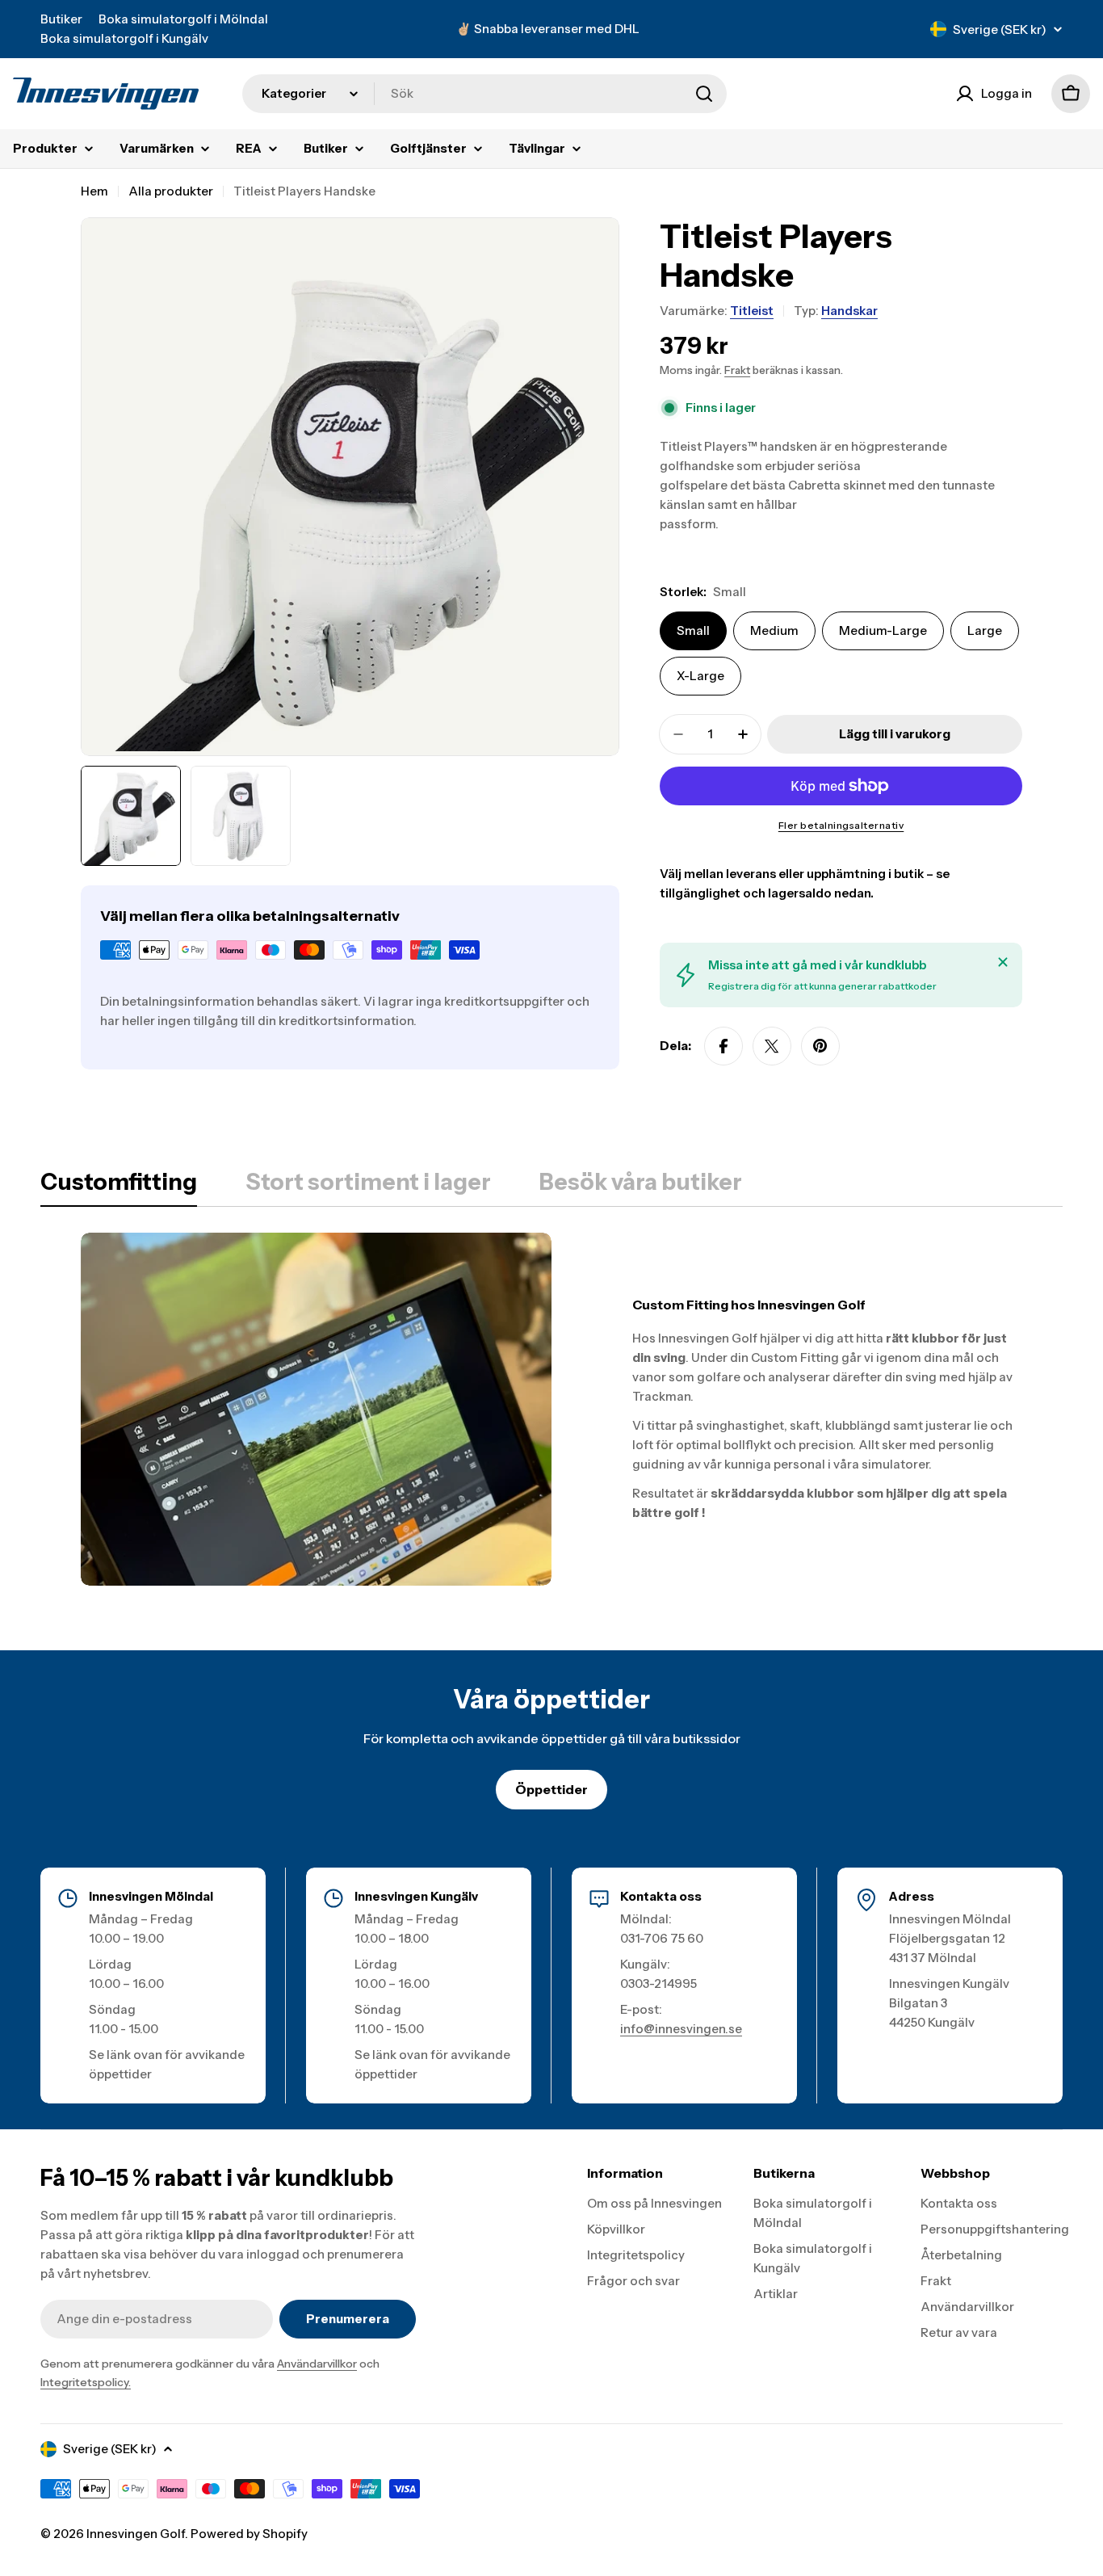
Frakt (737, 370)
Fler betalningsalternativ (841, 825)
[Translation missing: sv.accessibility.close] (1003, 962)
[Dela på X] (772, 1046)
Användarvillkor (317, 2364)
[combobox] (484, 94)
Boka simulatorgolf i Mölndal (183, 19)
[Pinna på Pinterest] (820, 1046)
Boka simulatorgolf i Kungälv (124, 38)
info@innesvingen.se (681, 2029)
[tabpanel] (551, 1409)
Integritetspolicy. (86, 2382)
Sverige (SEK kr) (1000, 29)
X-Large (700, 676)
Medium (774, 630)
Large (985, 630)
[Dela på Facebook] (723, 1046)
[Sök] (704, 94)
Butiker (61, 19)
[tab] (119, 1187)
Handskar (849, 311)
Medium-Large (883, 630)
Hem (94, 191)
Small (693, 630)
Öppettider (551, 1789)
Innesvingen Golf (136, 2534)
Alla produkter (171, 191)
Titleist (752, 311)
